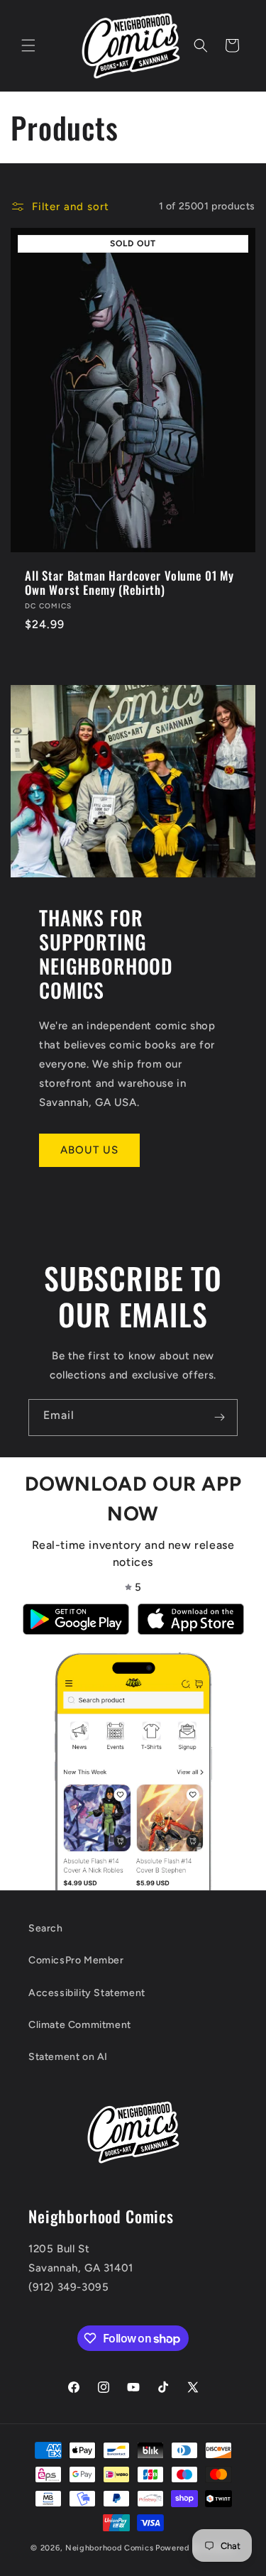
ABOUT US (89, 1150)
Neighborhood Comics (109, 2548)
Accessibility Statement (87, 1993)
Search (46, 1928)
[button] (28, 45)
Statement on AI (68, 2057)
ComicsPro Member (76, 1960)
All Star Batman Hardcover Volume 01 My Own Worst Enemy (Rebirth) (129, 583)
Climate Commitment (80, 2025)
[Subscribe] (219, 1418)
